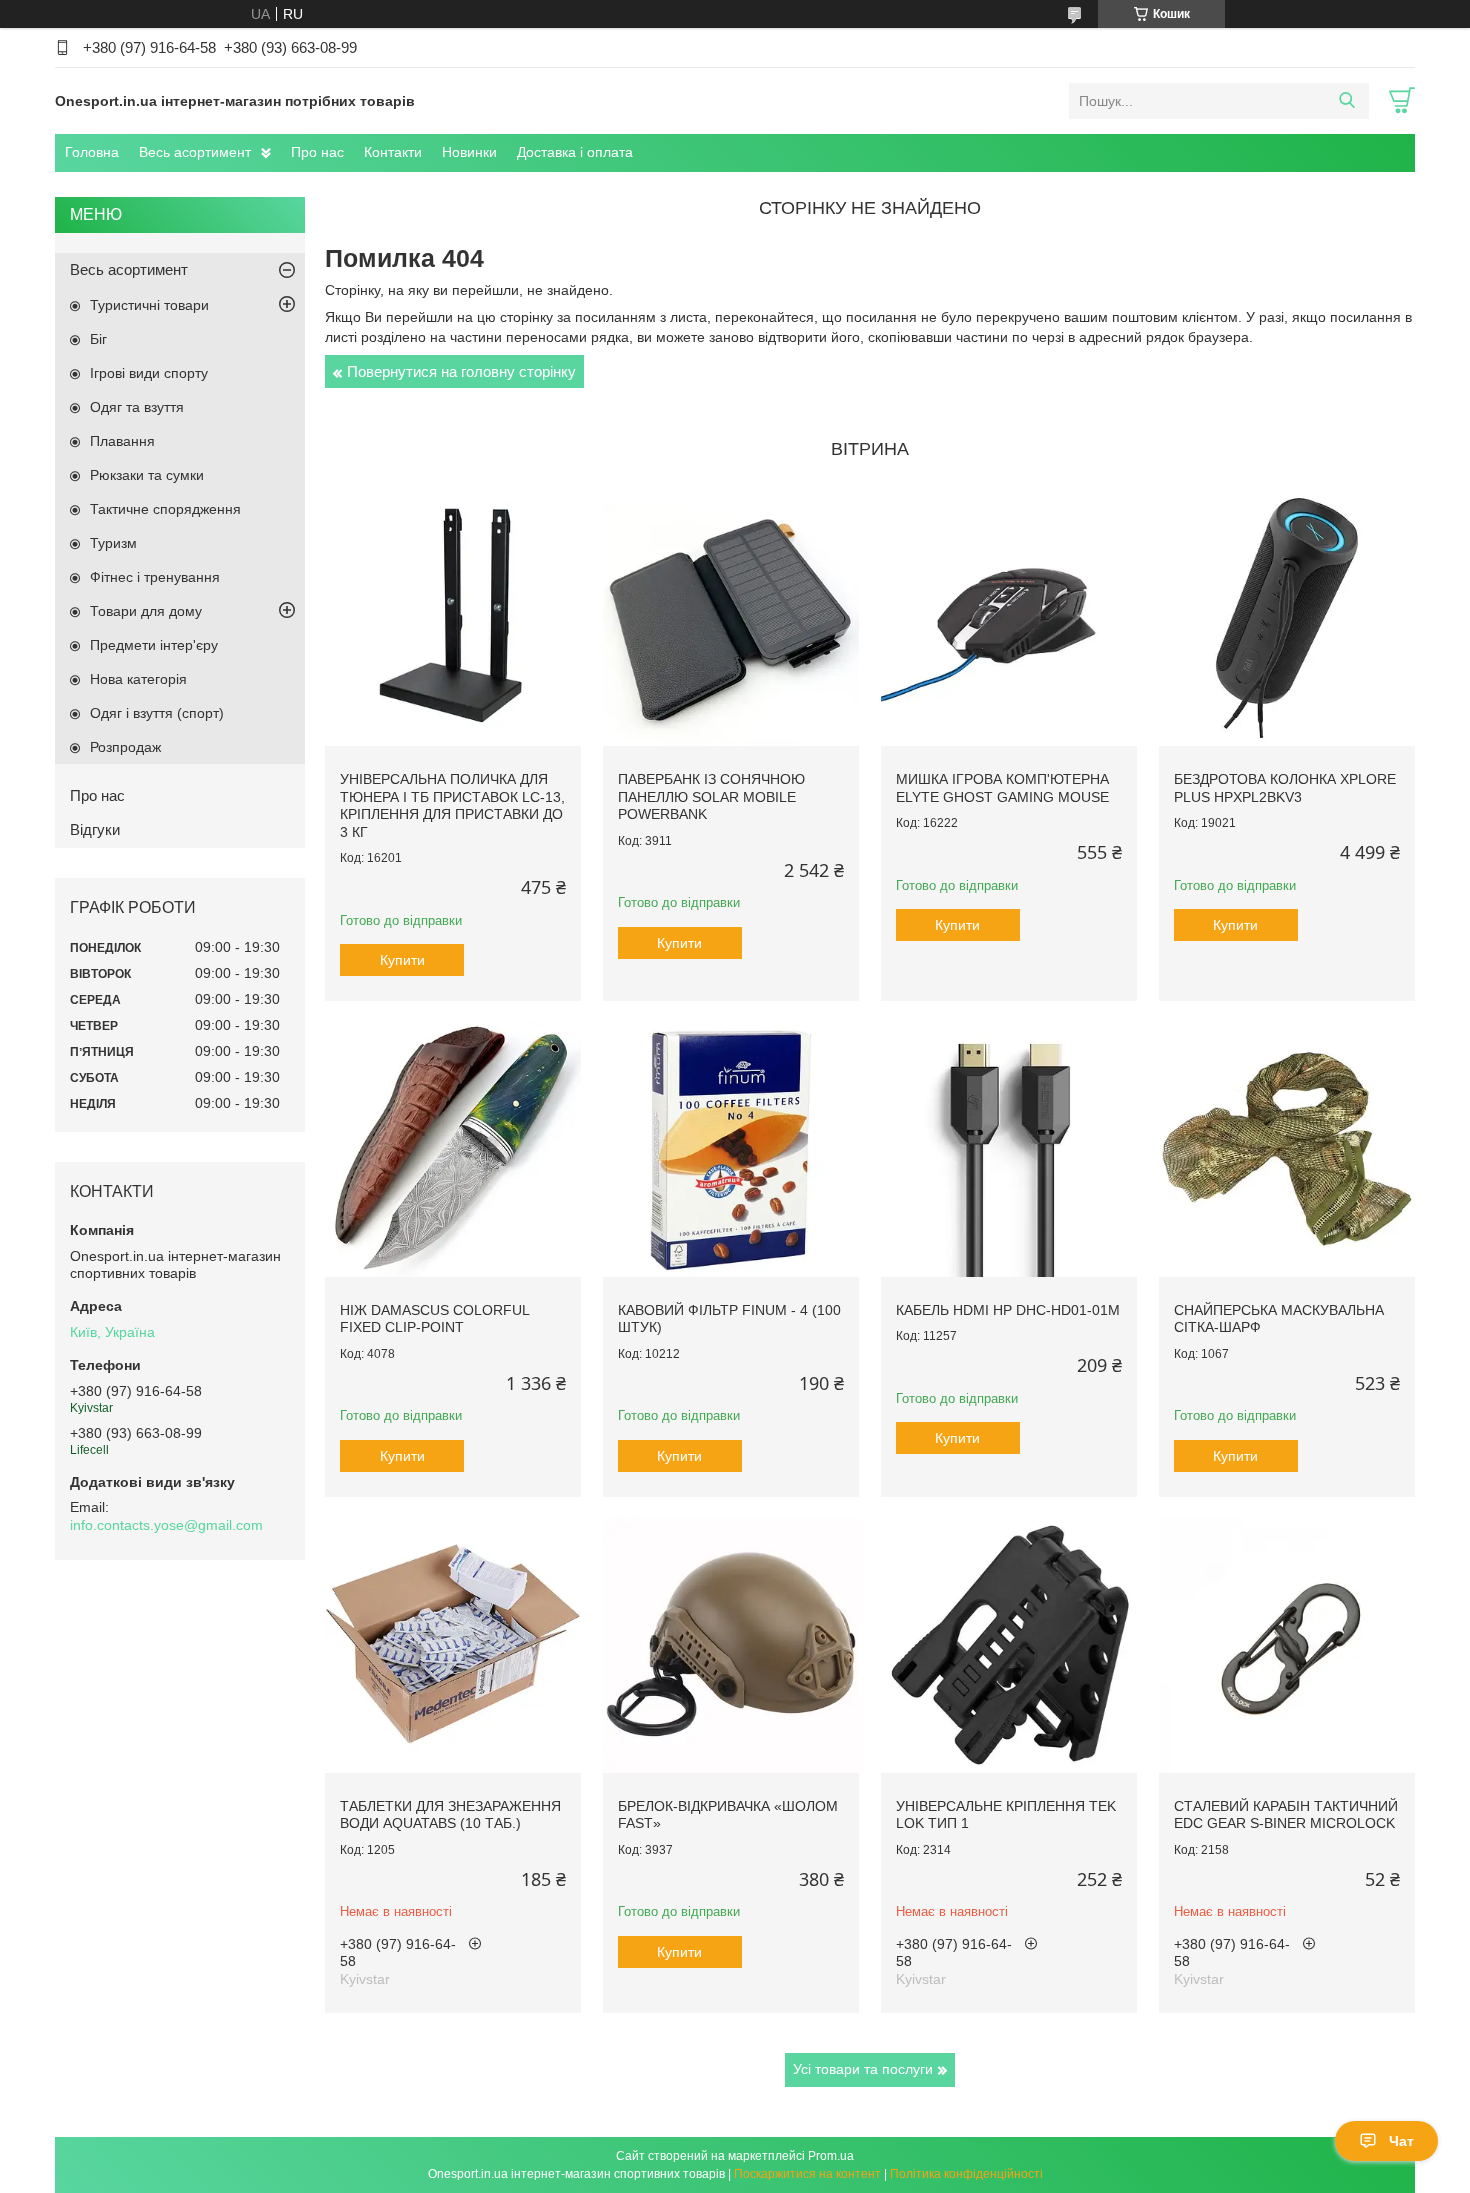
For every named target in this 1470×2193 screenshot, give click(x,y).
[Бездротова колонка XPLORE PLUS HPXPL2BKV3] (1287, 618)
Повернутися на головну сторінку (461, 371)
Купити (402, 960)
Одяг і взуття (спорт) (157, 713)
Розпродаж (125, 747)
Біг (98, 339)
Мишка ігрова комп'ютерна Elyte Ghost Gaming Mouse (1002, 788)
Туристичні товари (149, 305)
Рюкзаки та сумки (147, 475)
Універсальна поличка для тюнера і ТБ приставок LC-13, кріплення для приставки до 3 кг (452, 805)
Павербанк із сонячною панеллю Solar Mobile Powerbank (711, 796)
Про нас (317, 152)
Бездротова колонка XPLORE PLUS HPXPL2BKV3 (1285, 788)
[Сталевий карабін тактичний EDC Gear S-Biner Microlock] (1287, 1645)
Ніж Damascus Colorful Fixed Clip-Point (434, 1319)
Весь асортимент (195, 152)
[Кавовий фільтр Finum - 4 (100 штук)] (731, 1149)
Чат (1401, 2141)
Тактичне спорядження (165, 509)
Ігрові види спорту (149, 373)
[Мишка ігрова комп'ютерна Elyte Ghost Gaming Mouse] (1009, 618)
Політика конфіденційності (966, 2174)
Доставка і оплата (575, 152)
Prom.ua (831, 2156)
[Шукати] (1346, 101)
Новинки (469, 152)
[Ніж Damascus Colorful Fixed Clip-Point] (453, 1149)
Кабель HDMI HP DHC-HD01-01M (1008, 1310)
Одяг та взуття (137, 407)
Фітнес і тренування (155, 577)
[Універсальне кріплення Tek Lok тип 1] (1009, 1645)
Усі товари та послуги (863, 2069)
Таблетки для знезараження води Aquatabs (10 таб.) (450, 1815)
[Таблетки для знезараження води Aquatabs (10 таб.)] (453, 1645)
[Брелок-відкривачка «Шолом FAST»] (731, 1645)
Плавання (122, 441)
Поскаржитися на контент (807, 2174)
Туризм (113, 543)
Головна (92, 152)
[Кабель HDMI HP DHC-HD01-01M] (1009, 1149)
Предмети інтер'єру (154, 645)
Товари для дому (146, 611)
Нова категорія (138, 679)
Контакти (393, 152)
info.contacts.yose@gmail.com (166, 1525)
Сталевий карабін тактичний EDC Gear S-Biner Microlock (1286, 1815)
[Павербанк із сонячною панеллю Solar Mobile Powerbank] (731, 618)
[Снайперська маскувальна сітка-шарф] (1287, 1149)
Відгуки (95, 829)
